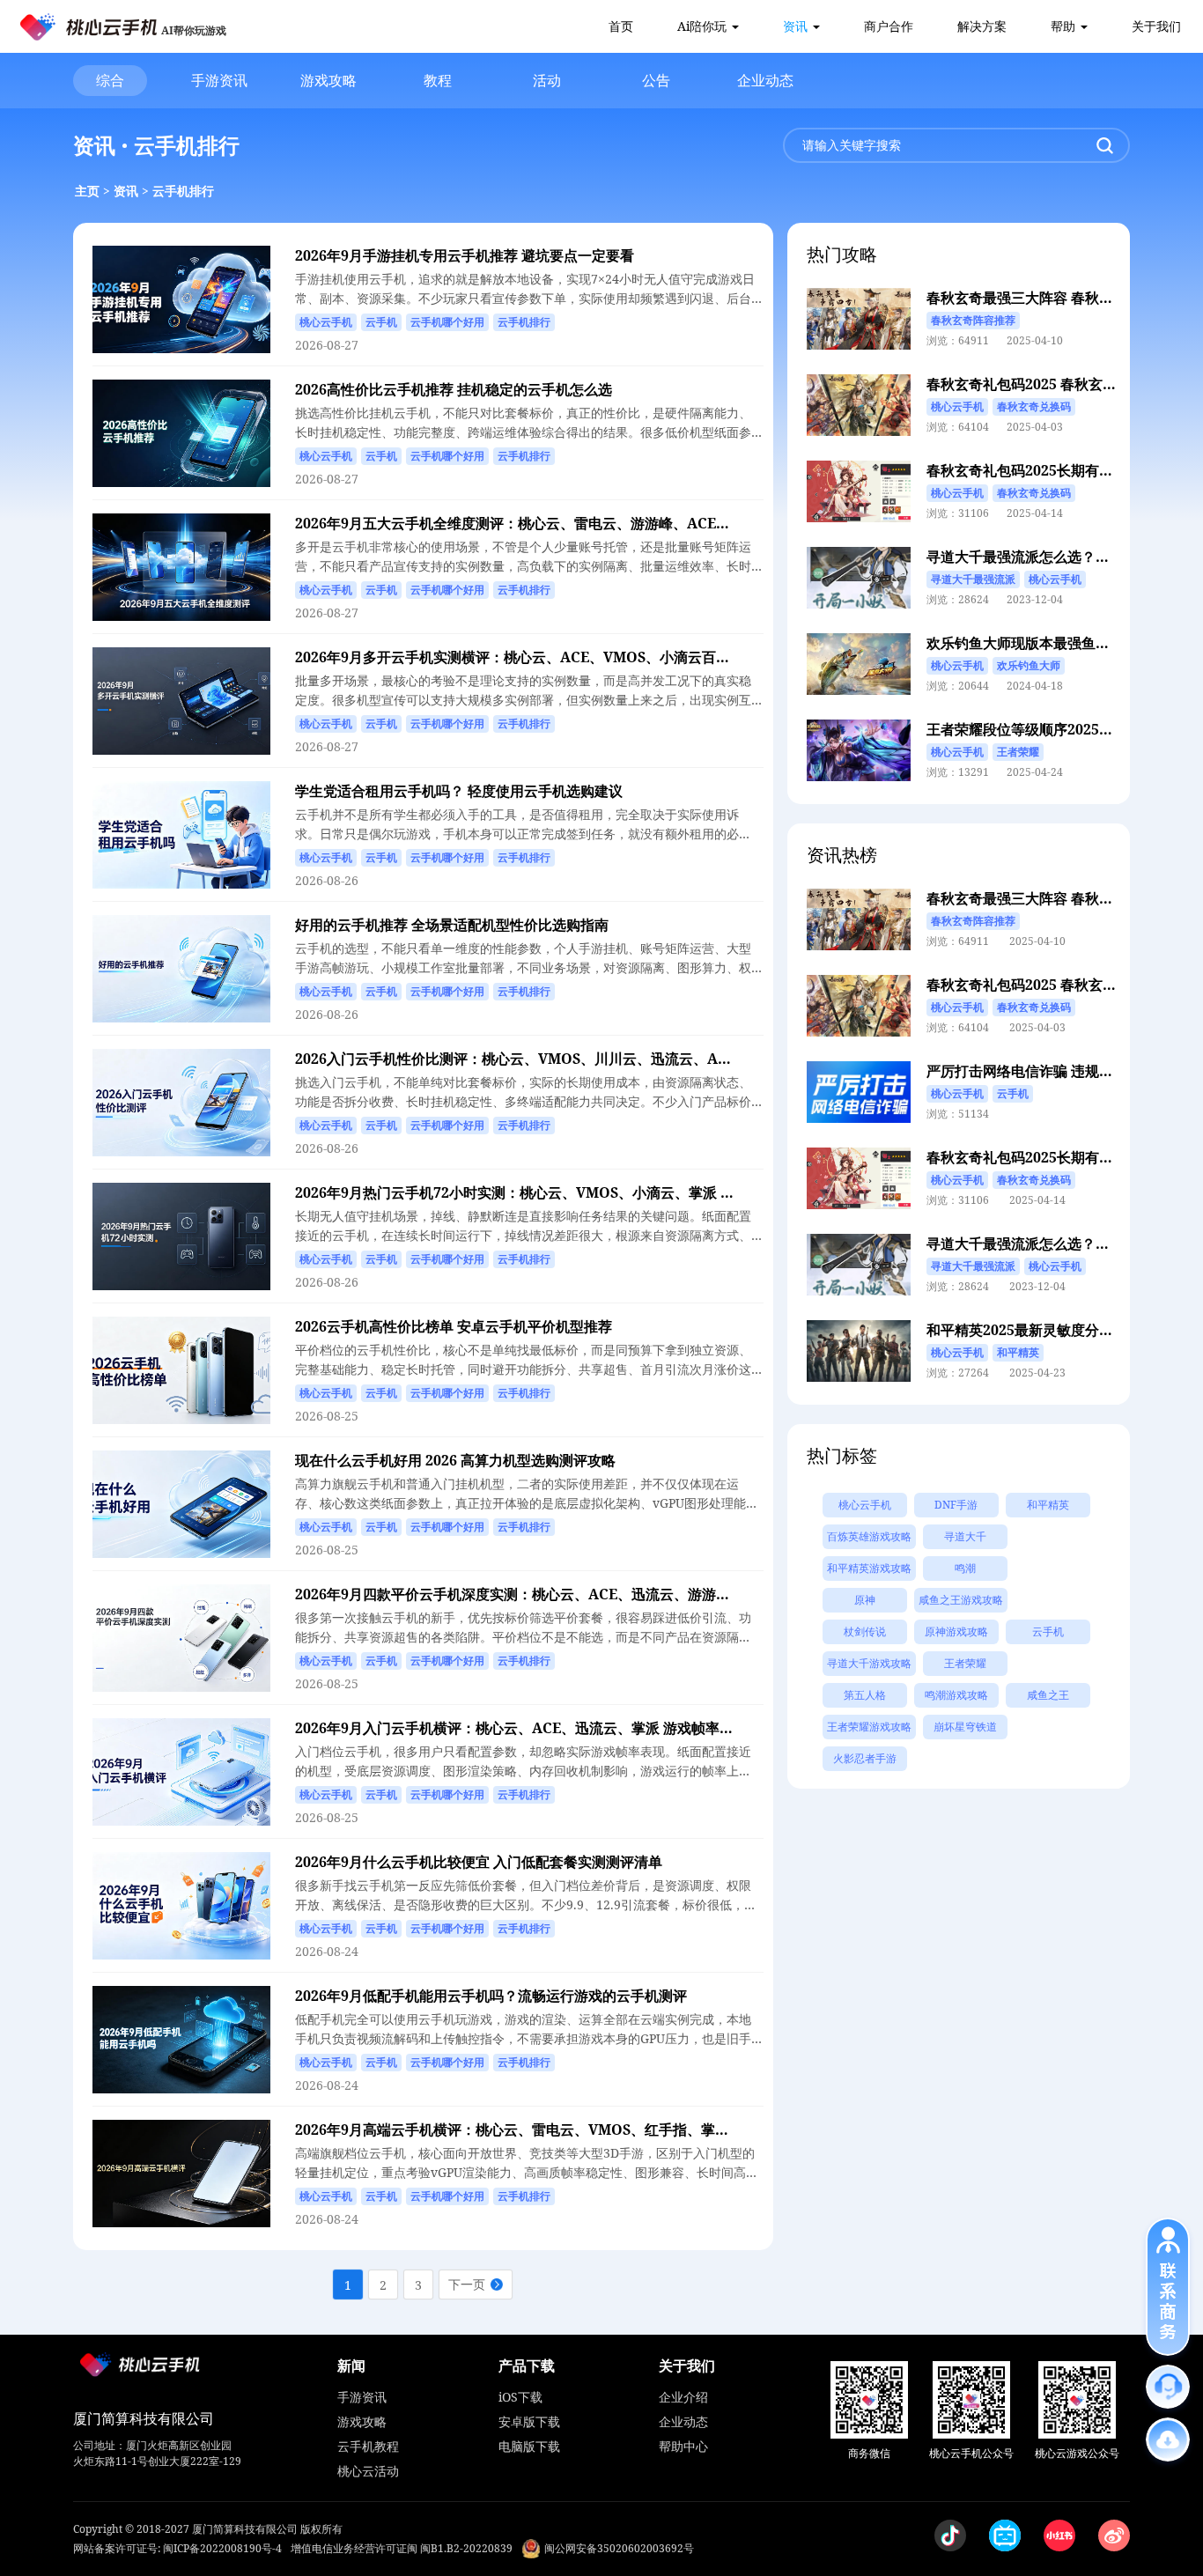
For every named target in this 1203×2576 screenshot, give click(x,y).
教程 (438, 80)
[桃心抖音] (950, 2535)
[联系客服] (1168, 2387)
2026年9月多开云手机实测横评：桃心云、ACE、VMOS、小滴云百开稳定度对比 (548, 657)
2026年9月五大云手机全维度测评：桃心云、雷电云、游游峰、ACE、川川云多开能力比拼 (576, 523)
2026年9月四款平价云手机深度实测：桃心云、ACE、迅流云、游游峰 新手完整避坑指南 (571, 1594)
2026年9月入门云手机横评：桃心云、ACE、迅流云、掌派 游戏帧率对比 (521, 1728)
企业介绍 (683, 2397)
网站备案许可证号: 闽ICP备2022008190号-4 (177, 2548)
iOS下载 (520, 2397)
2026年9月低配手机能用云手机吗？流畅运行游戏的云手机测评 (491, 1996)
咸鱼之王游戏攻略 (961, 1600)
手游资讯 (219, 80)
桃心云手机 (865, 1505)
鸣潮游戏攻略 (956, 1695)
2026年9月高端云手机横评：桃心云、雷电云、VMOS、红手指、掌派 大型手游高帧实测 (570, 2129)
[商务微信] (869, 2400)
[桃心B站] (1005, 2535)
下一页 (467, 2284)
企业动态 (765, 80)
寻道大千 (965, 1536)
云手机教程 (368, 2446)
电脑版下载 (529, 2446)
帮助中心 (683, 2446)
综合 (110, 80)
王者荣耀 (965, 1663)
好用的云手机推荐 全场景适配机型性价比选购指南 (452, 925)
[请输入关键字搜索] (1105, 146)
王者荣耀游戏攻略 (869, 1727)
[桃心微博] (1114, 2535)
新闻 (351, 2366)
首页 (621, 26)
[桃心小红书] (1059, 2535)
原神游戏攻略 (956, 1631)
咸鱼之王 (1048, 1695)
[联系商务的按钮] (1168, 2287)
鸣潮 (965, 1568)
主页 (87, 191)
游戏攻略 (328, 80)
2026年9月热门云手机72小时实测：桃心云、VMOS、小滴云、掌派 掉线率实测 (543, 1192)
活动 (547, 80)
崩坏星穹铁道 (965, 1727)
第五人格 (865, 1695)
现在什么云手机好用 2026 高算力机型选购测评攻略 (455, 1460)
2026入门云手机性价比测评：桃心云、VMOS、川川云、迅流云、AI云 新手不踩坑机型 (567, 1059)
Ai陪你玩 (702, 26)
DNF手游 (956, 1505)
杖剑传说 (865, 1631)
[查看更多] (1168, 2439)
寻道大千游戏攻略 (869, 1663)
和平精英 (1048, 1505)
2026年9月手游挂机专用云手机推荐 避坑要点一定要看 (465, 255)
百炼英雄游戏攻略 (869, 1536)
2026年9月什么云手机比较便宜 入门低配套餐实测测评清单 (479, 1862)
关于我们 (1156, 26)
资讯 (795, 26)
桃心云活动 (368, 2471)
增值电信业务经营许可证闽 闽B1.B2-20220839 (402, 2548)
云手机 (1048, 1631)
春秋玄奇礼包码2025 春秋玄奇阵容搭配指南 (1064, 384)
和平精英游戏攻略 (869, 1568)
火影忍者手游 (865, 1758)
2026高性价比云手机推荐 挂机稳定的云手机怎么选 (454, 389)
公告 (656, 80)
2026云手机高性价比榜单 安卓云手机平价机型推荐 (454, 1326)
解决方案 (982, 26)
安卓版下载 (529, 2421)
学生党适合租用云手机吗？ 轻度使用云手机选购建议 (459, 791)
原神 (865, 1600)
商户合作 (889, 26)
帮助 (1063, 26)
